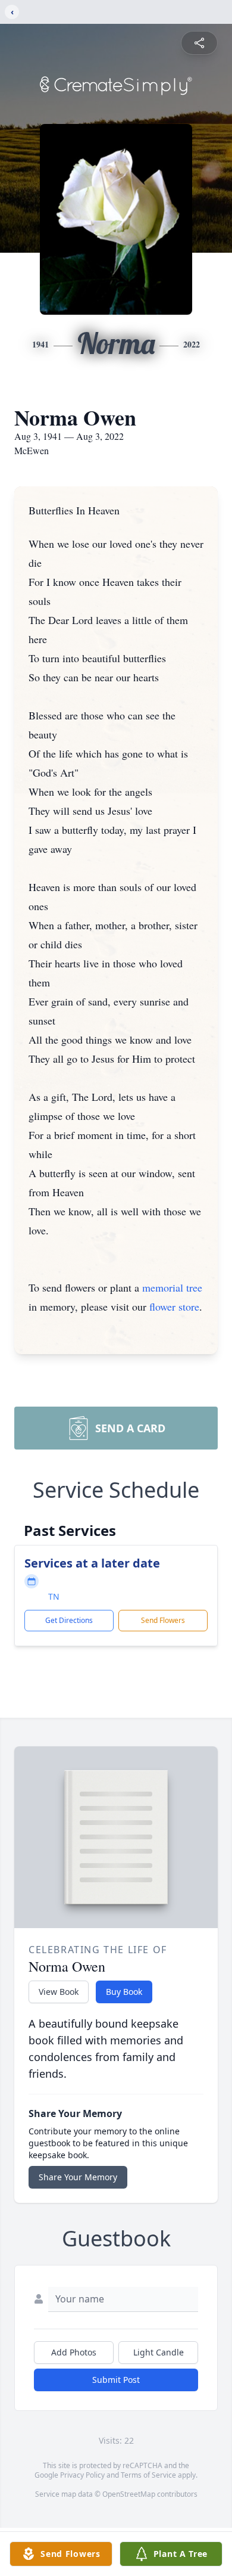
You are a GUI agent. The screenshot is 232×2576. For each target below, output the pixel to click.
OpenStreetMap (129, 2494)
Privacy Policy (82, 2475)
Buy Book (124, 1992)
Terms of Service (148, 2475)
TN (54, 1596)
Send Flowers (163, 1620)
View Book (59, 1992)
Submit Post (116, 2380)
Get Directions (69, 1620)
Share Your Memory (78, 2177)
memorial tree (172, 1287)
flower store (174, 1306)
